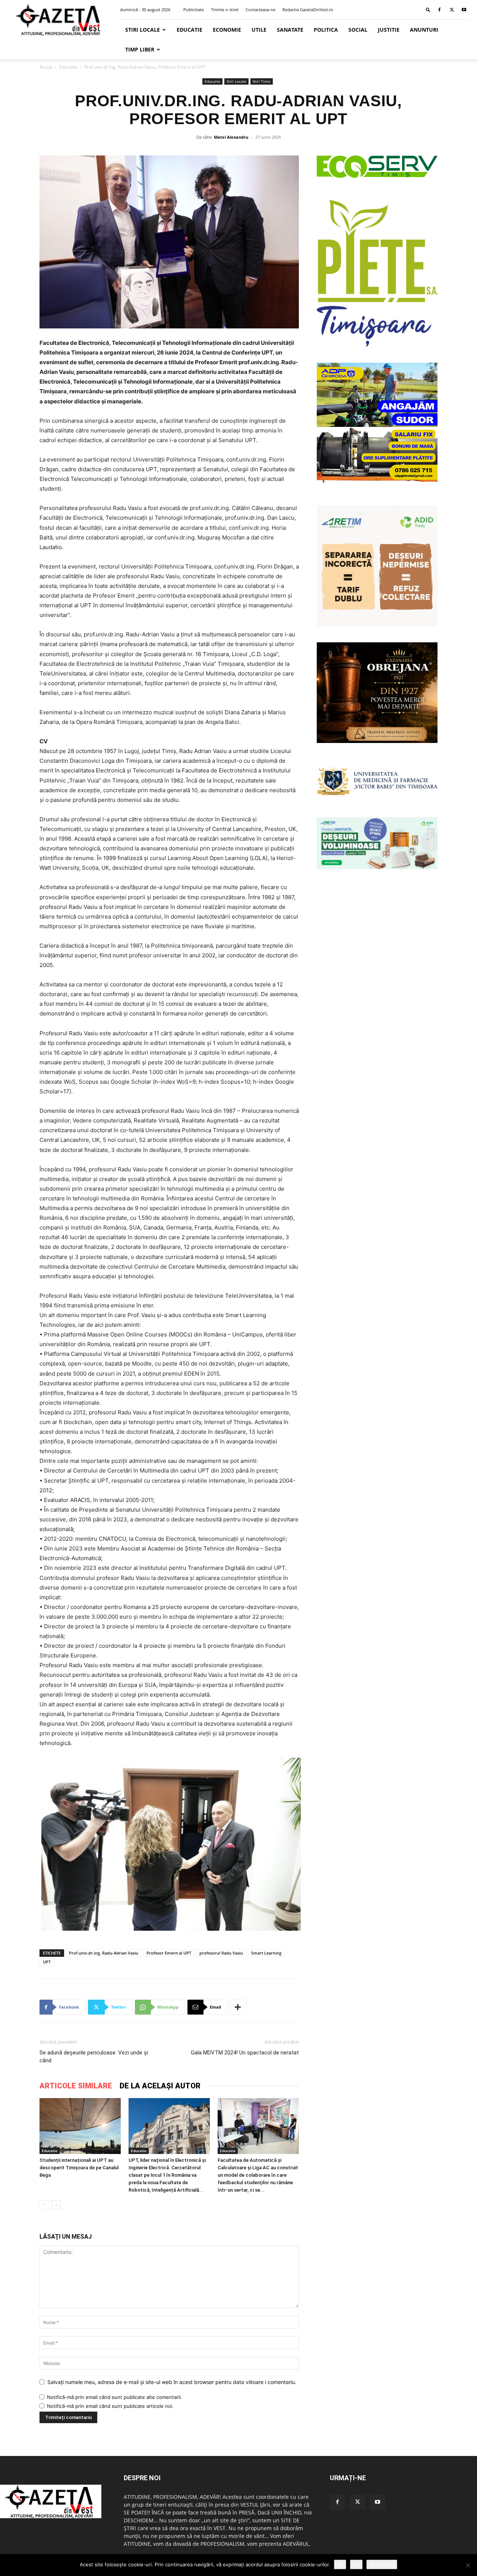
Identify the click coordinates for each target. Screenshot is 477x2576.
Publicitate (194, 10)
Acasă (46, 67)
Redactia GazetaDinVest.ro (308, 10)
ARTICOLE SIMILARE (76, 2086)
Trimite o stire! (225, 10)
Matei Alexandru (231, 137)
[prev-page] (44, 2205)
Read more (382, 2564)
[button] (428, 10)
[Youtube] (464, 10)
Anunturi (424, 30)
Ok (340, 2564)
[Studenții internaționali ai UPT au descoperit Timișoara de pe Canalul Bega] (80, 2126)
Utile (259, 30)
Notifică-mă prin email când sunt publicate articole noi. (110, 2406)
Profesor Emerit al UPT (169, 1953)
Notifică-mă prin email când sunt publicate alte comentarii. (115, 2397)
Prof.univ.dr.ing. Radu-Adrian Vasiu (104, 1953)
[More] (238, 2007)
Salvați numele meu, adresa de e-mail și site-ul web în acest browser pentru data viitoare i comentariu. (172, 2382)
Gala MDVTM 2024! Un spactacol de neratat (245, 2053)
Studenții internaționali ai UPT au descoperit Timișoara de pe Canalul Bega (79, 2168)
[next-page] (56, 2205)
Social (358, 30)
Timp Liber (140, 49)
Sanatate (290, 30)
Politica (326, 30)
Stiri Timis (262, 81)
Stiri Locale (143, 30)
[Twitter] (452, 10)
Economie (227, 30)
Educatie (189, 30)
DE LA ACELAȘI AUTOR (160, 2086)
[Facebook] (439, 10)
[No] (468, 2565)
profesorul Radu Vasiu (221, 1953)
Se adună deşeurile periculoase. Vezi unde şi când (94, 2057)
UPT (47, 1962)
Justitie (389, 30)
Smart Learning (266, 1953)
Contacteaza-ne (260, 10)
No (356, 2564)
